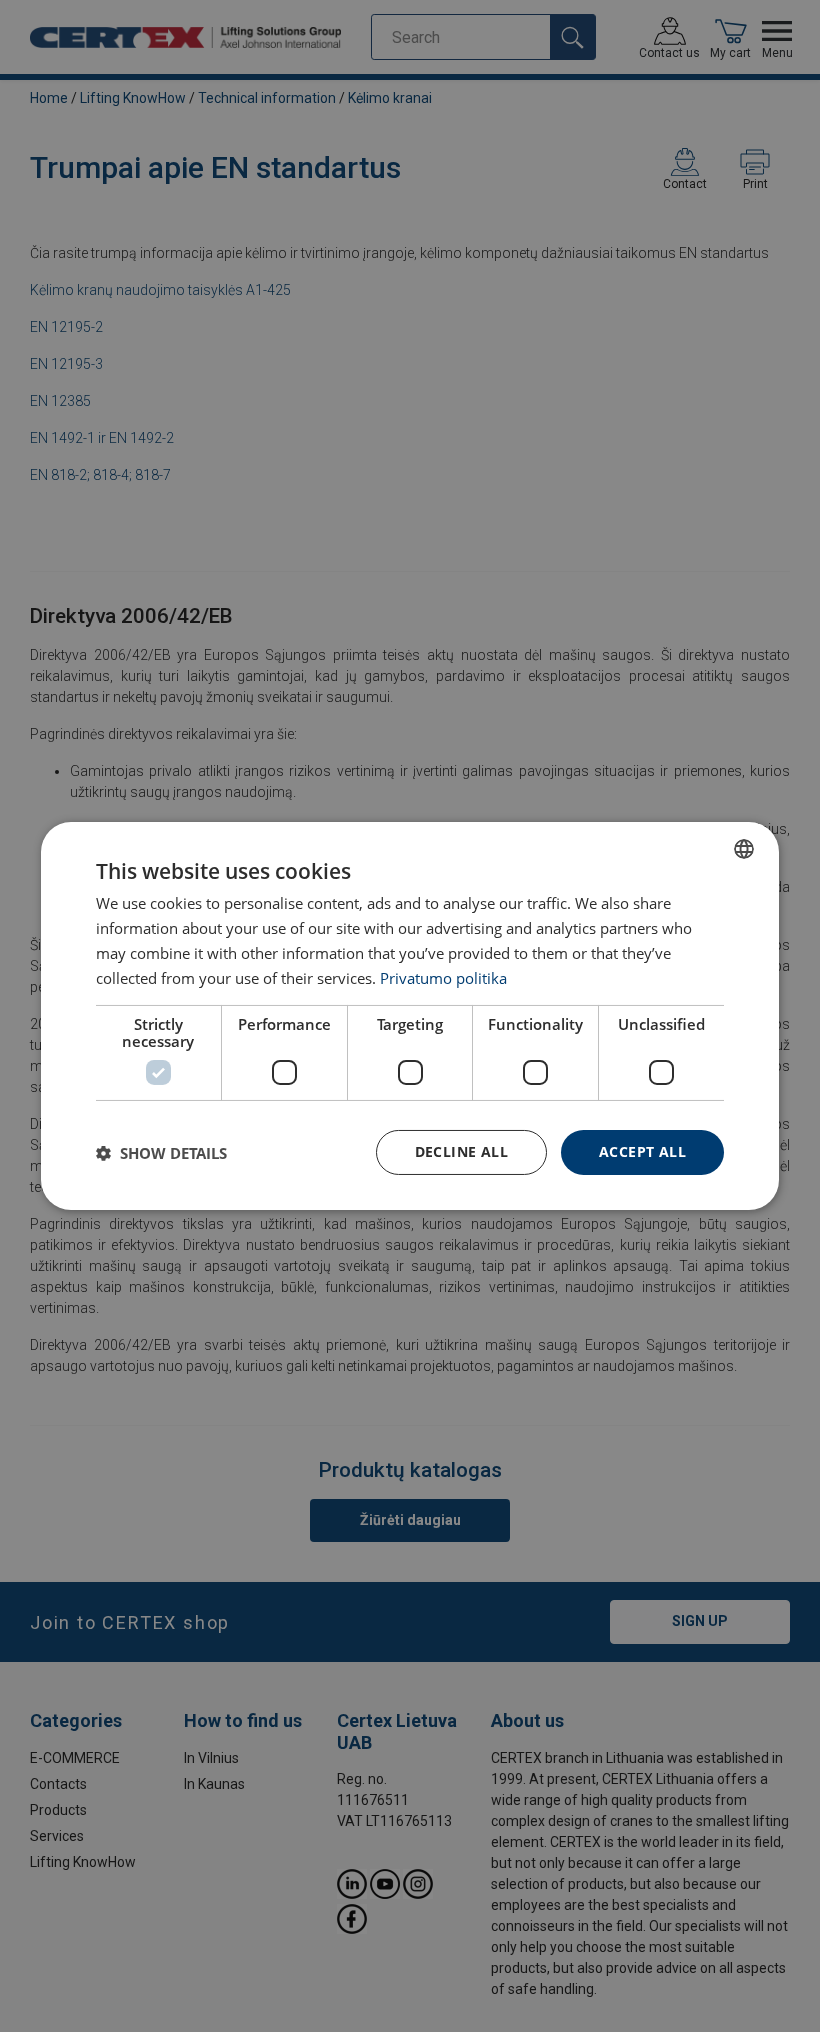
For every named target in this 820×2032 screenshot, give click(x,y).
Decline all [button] (461, 1151)
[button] (161, 1153)
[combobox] (744, 849)
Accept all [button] (642, 1151)
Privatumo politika (443, 978)
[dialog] (410, 1016)
